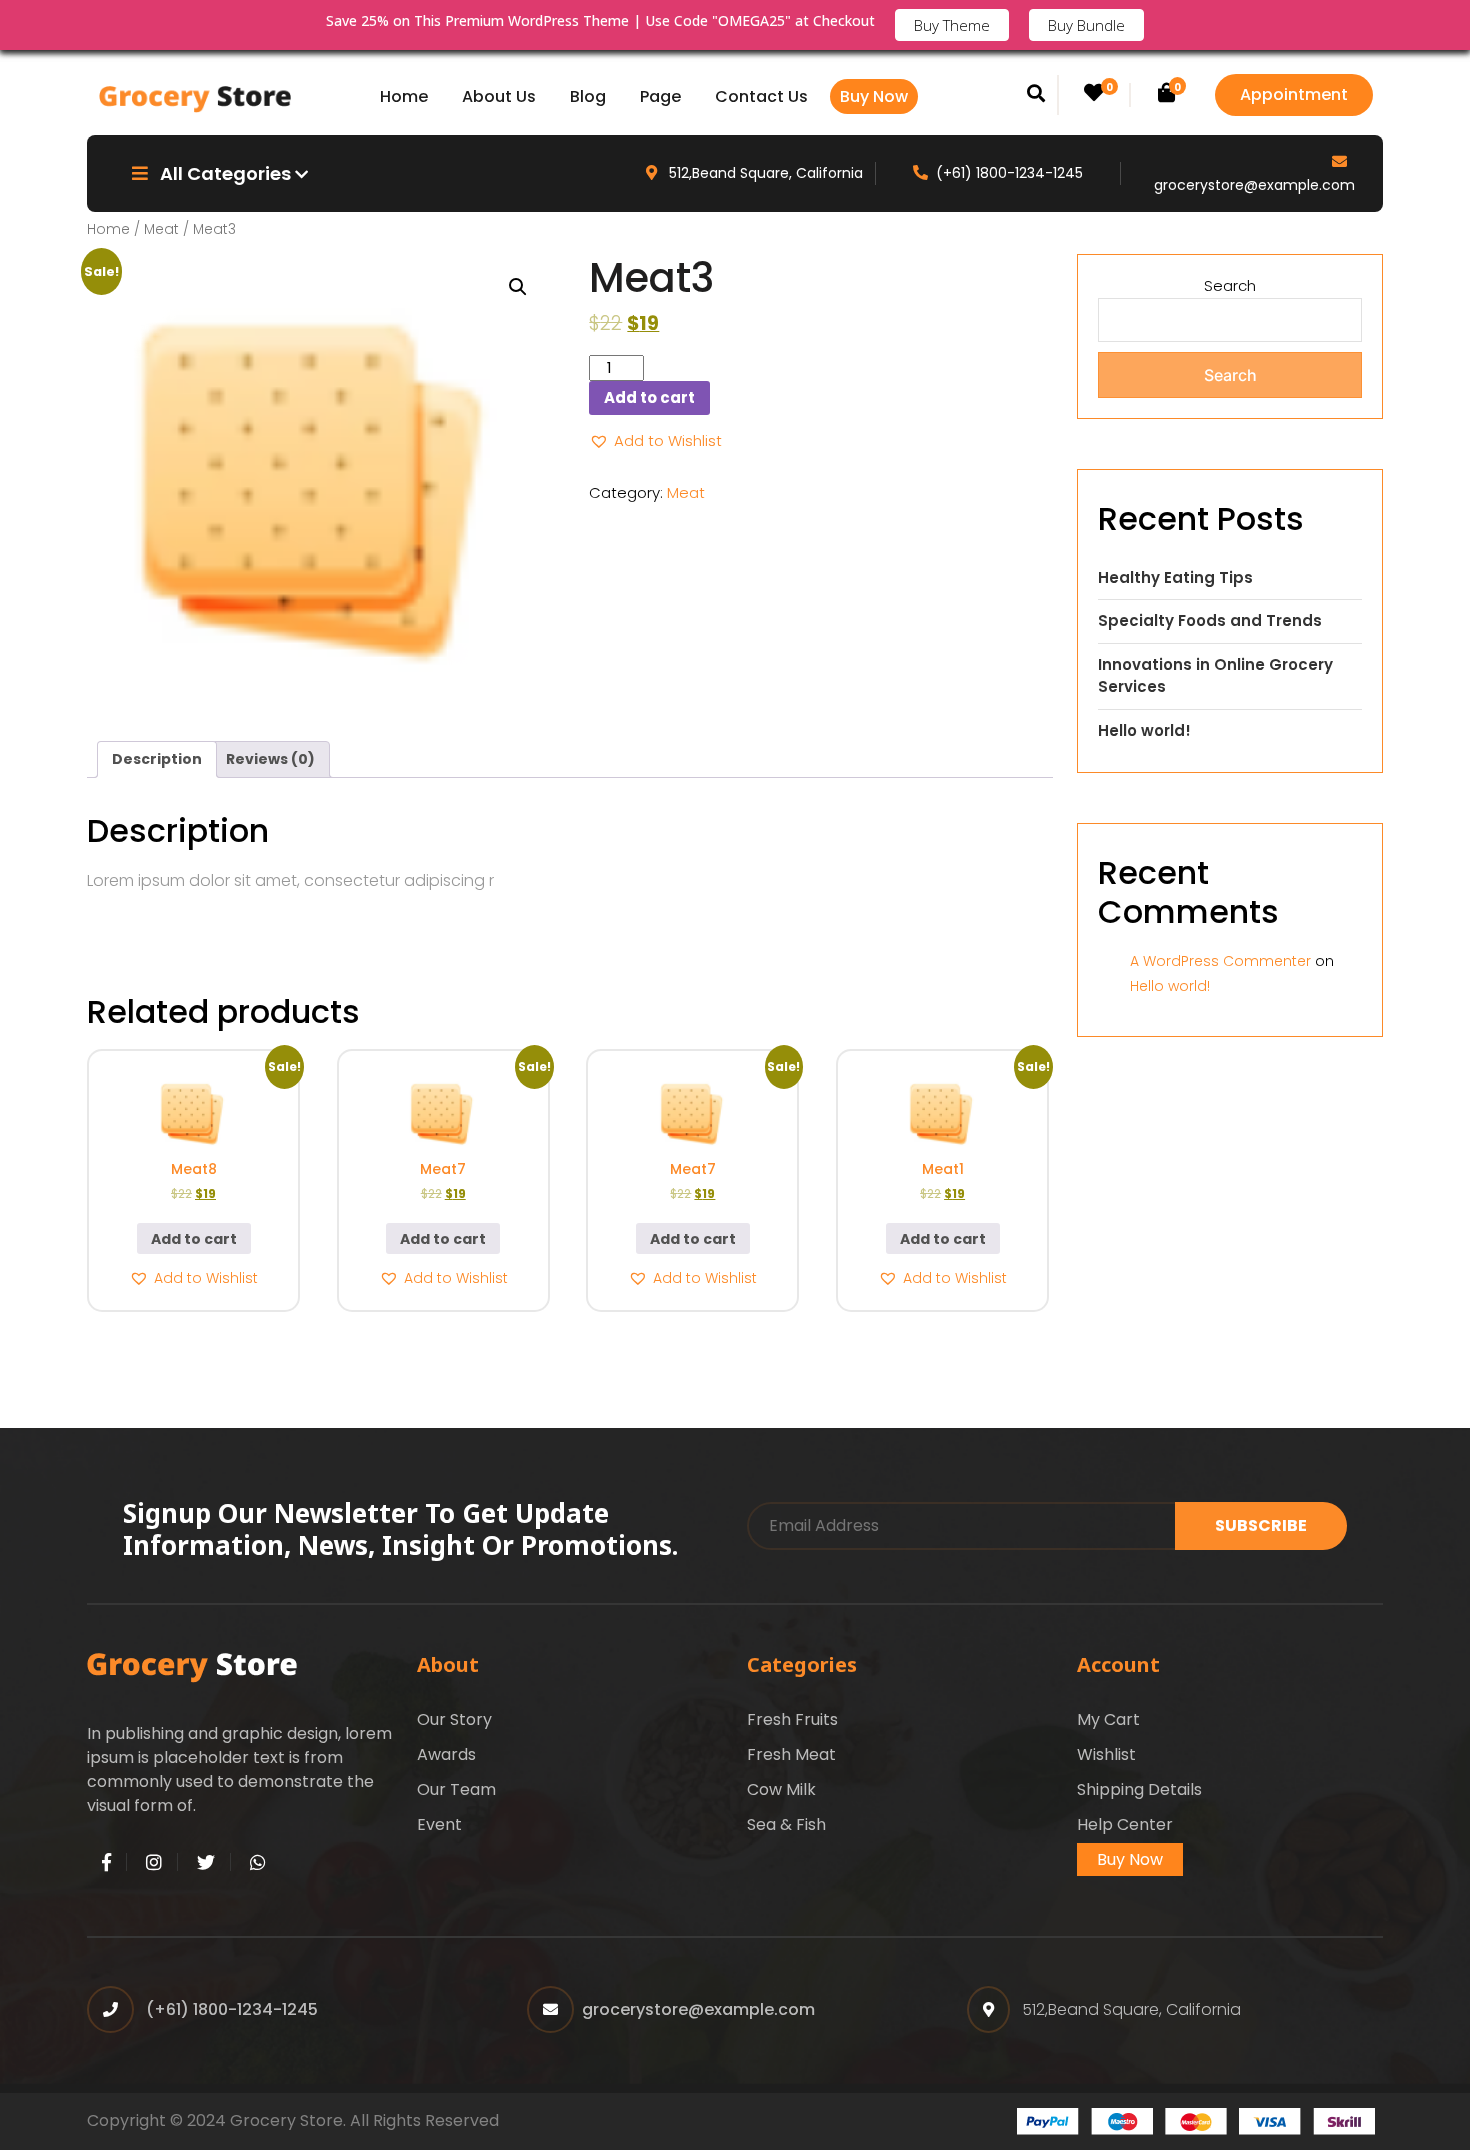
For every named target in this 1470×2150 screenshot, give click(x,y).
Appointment (1294, 94)
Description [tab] (157, 759)
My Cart (1108, 1719)
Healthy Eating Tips (1175, 577)
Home (404, 96)
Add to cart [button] (194, 1239)
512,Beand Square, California (764, 173)
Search (1230, 285)
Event (439, 1824)
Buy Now (874, 96)
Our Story (454, 1719)
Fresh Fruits (792, 1719)
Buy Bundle (1086, 25)
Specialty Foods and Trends (1210, 620)
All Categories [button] (225, 173)
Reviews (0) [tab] (270, 759)
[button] (518, 287)
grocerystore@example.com (1254, 185)
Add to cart (649, 397)
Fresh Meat (791, 1754)
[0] (1094, 94)
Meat (161, 229)
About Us (499, 96)
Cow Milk (781, 1789)
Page (660, 96)
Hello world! (1144, 730)
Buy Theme (952, 25)
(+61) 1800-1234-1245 (1009, 173)
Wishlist (1106, 1754)
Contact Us (761, 96)
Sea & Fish (786, 1824)
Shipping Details (1139, 1789)
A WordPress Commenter (1220, 961)
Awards (446, 1754)
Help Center (1125, 1824)
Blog (588, 96)
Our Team (456, 1789)
